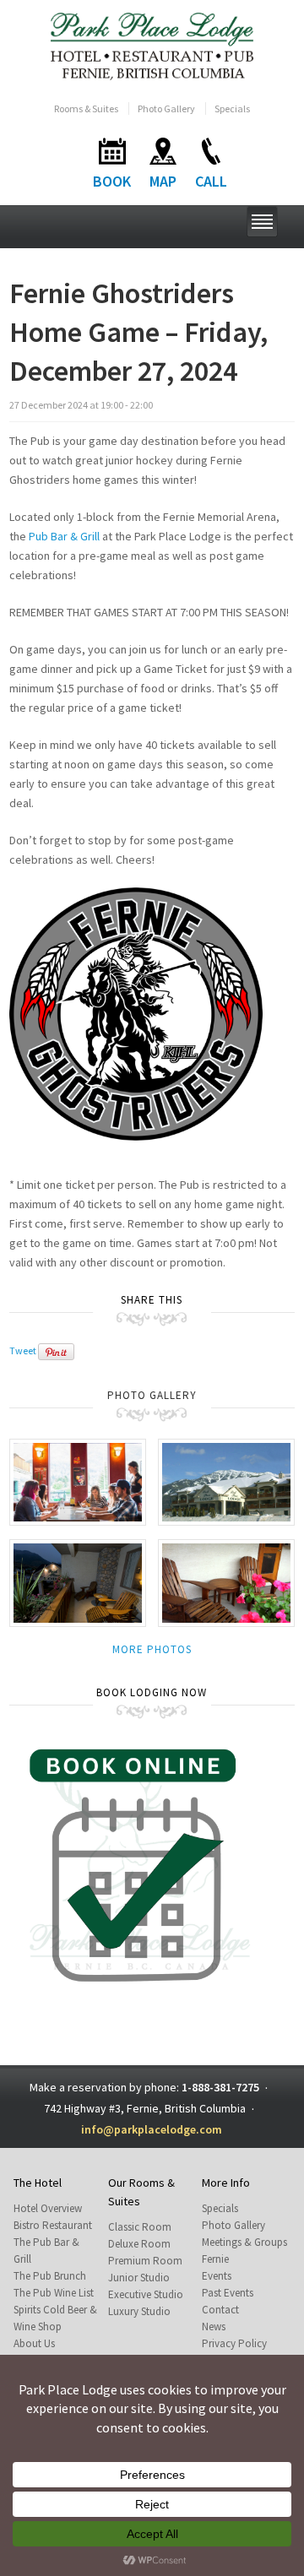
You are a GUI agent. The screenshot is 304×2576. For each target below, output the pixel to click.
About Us (34, 2343)
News (214, 2327)
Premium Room (145, 2261)
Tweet (23, 1350)
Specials (232, 108)
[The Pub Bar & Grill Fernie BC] (78, 1481)
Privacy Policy (234, 2343)
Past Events (228, 2293)
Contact (220, 2310)
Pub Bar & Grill (64, 536)
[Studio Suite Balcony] (78, 1582)
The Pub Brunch (50, 2276)
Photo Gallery (166, 108)
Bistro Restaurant (53, 2225)
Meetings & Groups (244, 2242)
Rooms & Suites (86, 108)
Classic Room (140, 2227)
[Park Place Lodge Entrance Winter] (226, 1481)
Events (217, 2276)
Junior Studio (139, 2278)
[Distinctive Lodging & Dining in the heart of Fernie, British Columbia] (152, 45)
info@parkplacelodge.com (152, 2129)
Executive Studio (146, 2294)
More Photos (152, 1649)
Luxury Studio (139, 2311)
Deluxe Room (139, 2244)
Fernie (215, 2259)
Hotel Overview (48, 2208)
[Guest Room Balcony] (226, 1582)
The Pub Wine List (54, 2293)
